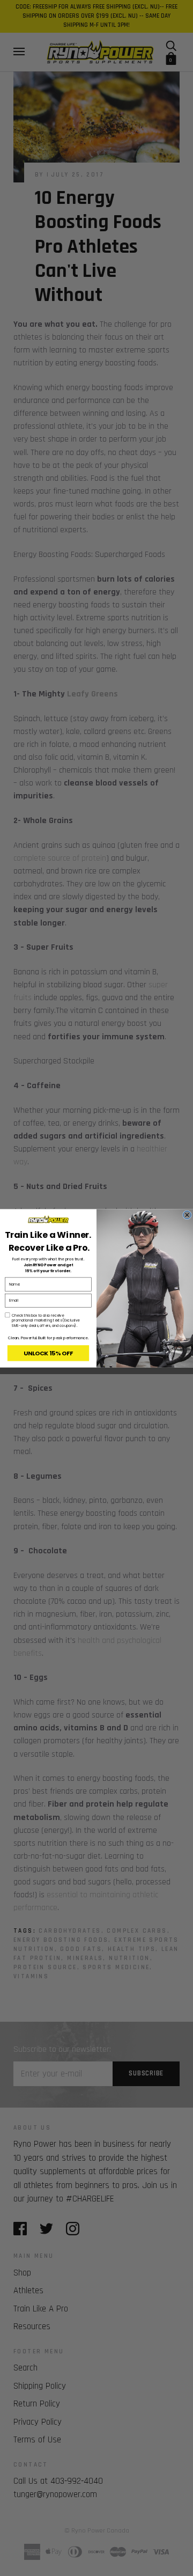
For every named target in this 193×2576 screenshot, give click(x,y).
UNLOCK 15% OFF (48, 1353)
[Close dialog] (187, 1215)
